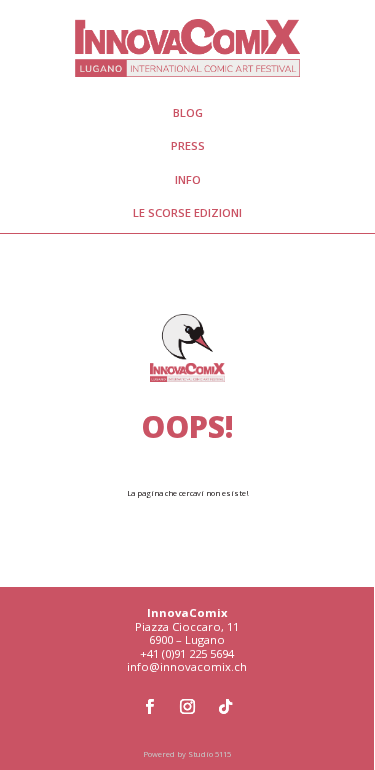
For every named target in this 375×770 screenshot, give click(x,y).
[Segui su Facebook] (149, 707)
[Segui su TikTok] (225, 707)
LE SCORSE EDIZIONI (187, 212)
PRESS (188, 145)
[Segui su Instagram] (187, 707)
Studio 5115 (209, 754)
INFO (188, 179)
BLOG (188, 112)
